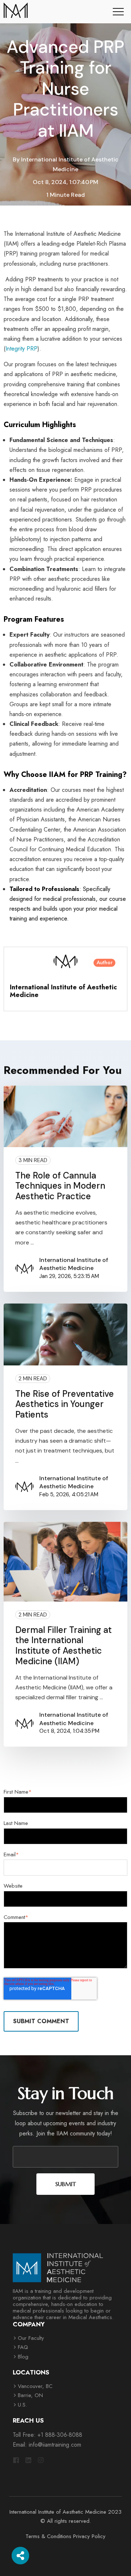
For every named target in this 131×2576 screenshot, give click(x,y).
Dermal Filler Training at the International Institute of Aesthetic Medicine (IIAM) (63, 1645)
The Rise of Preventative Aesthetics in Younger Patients (65, 1404)
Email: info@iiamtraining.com (47, 2445)
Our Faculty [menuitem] (31, 2338)
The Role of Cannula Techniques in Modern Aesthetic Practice (60, 1186)
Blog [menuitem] (23, 2357)
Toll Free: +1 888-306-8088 (47, 2435)
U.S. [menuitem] (22, 2405)
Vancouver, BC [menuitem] (35, 2386)
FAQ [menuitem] (23, 2347)
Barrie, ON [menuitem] (30, 2395)
